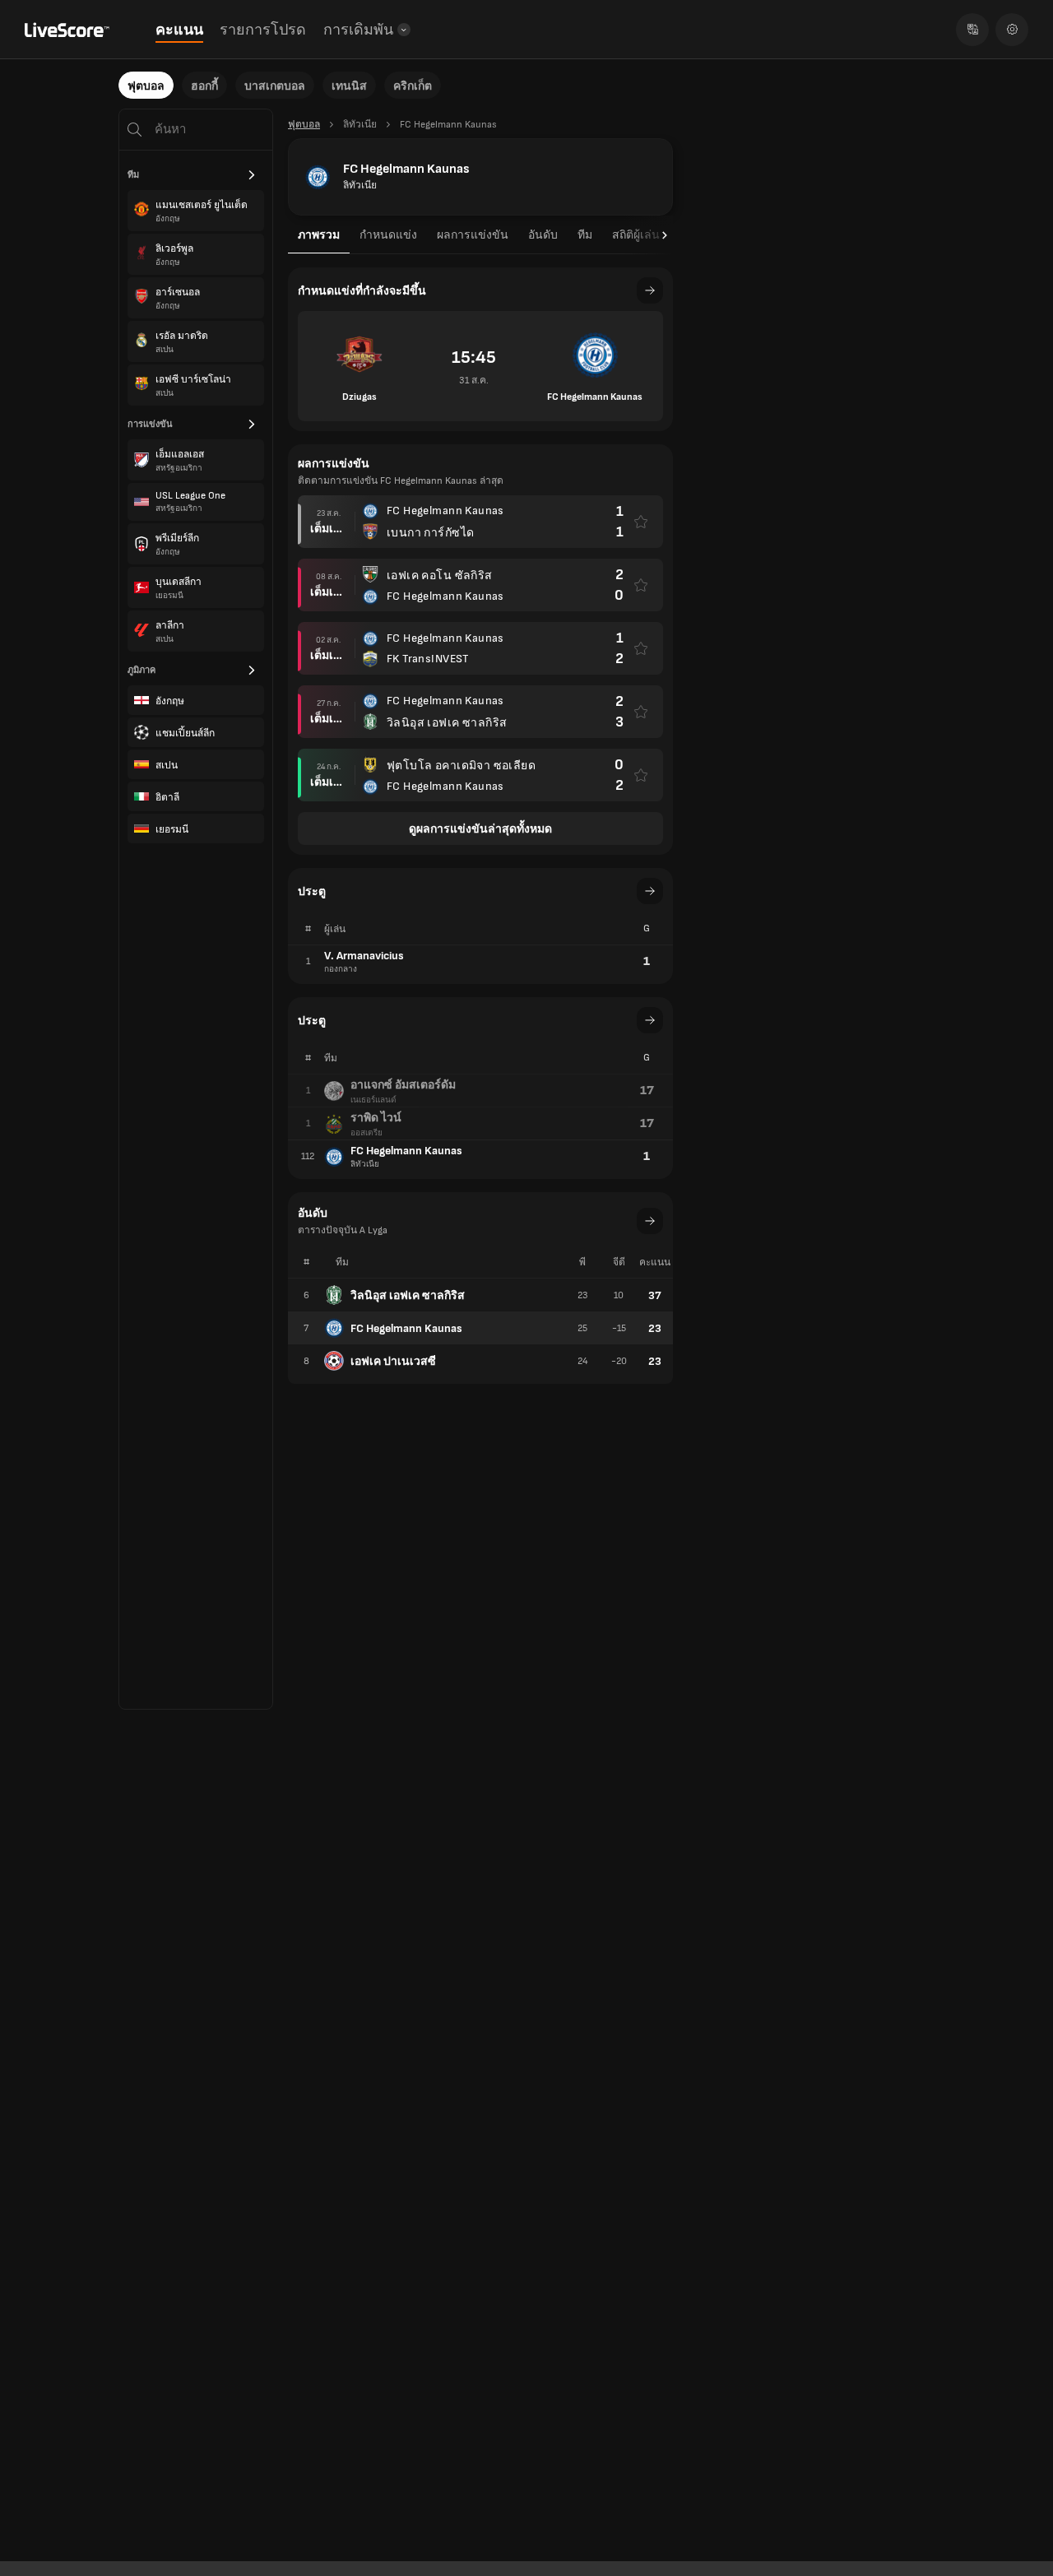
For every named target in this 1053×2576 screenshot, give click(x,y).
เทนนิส (349, 86)
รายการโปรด (263, 30)
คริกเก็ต (413, 86)
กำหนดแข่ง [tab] (388, 235)
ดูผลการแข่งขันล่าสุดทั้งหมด (480, 829)
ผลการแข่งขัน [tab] (473, 235)
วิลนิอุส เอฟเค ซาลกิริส (408, 1295)
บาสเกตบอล (275, 86)
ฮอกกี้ (204, 86)
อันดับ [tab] (543, 235)
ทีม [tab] (585, 235)
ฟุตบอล (146, 86)
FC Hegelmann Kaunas (406, 1328)
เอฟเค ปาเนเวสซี (393, 1361)
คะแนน (179, 30)
